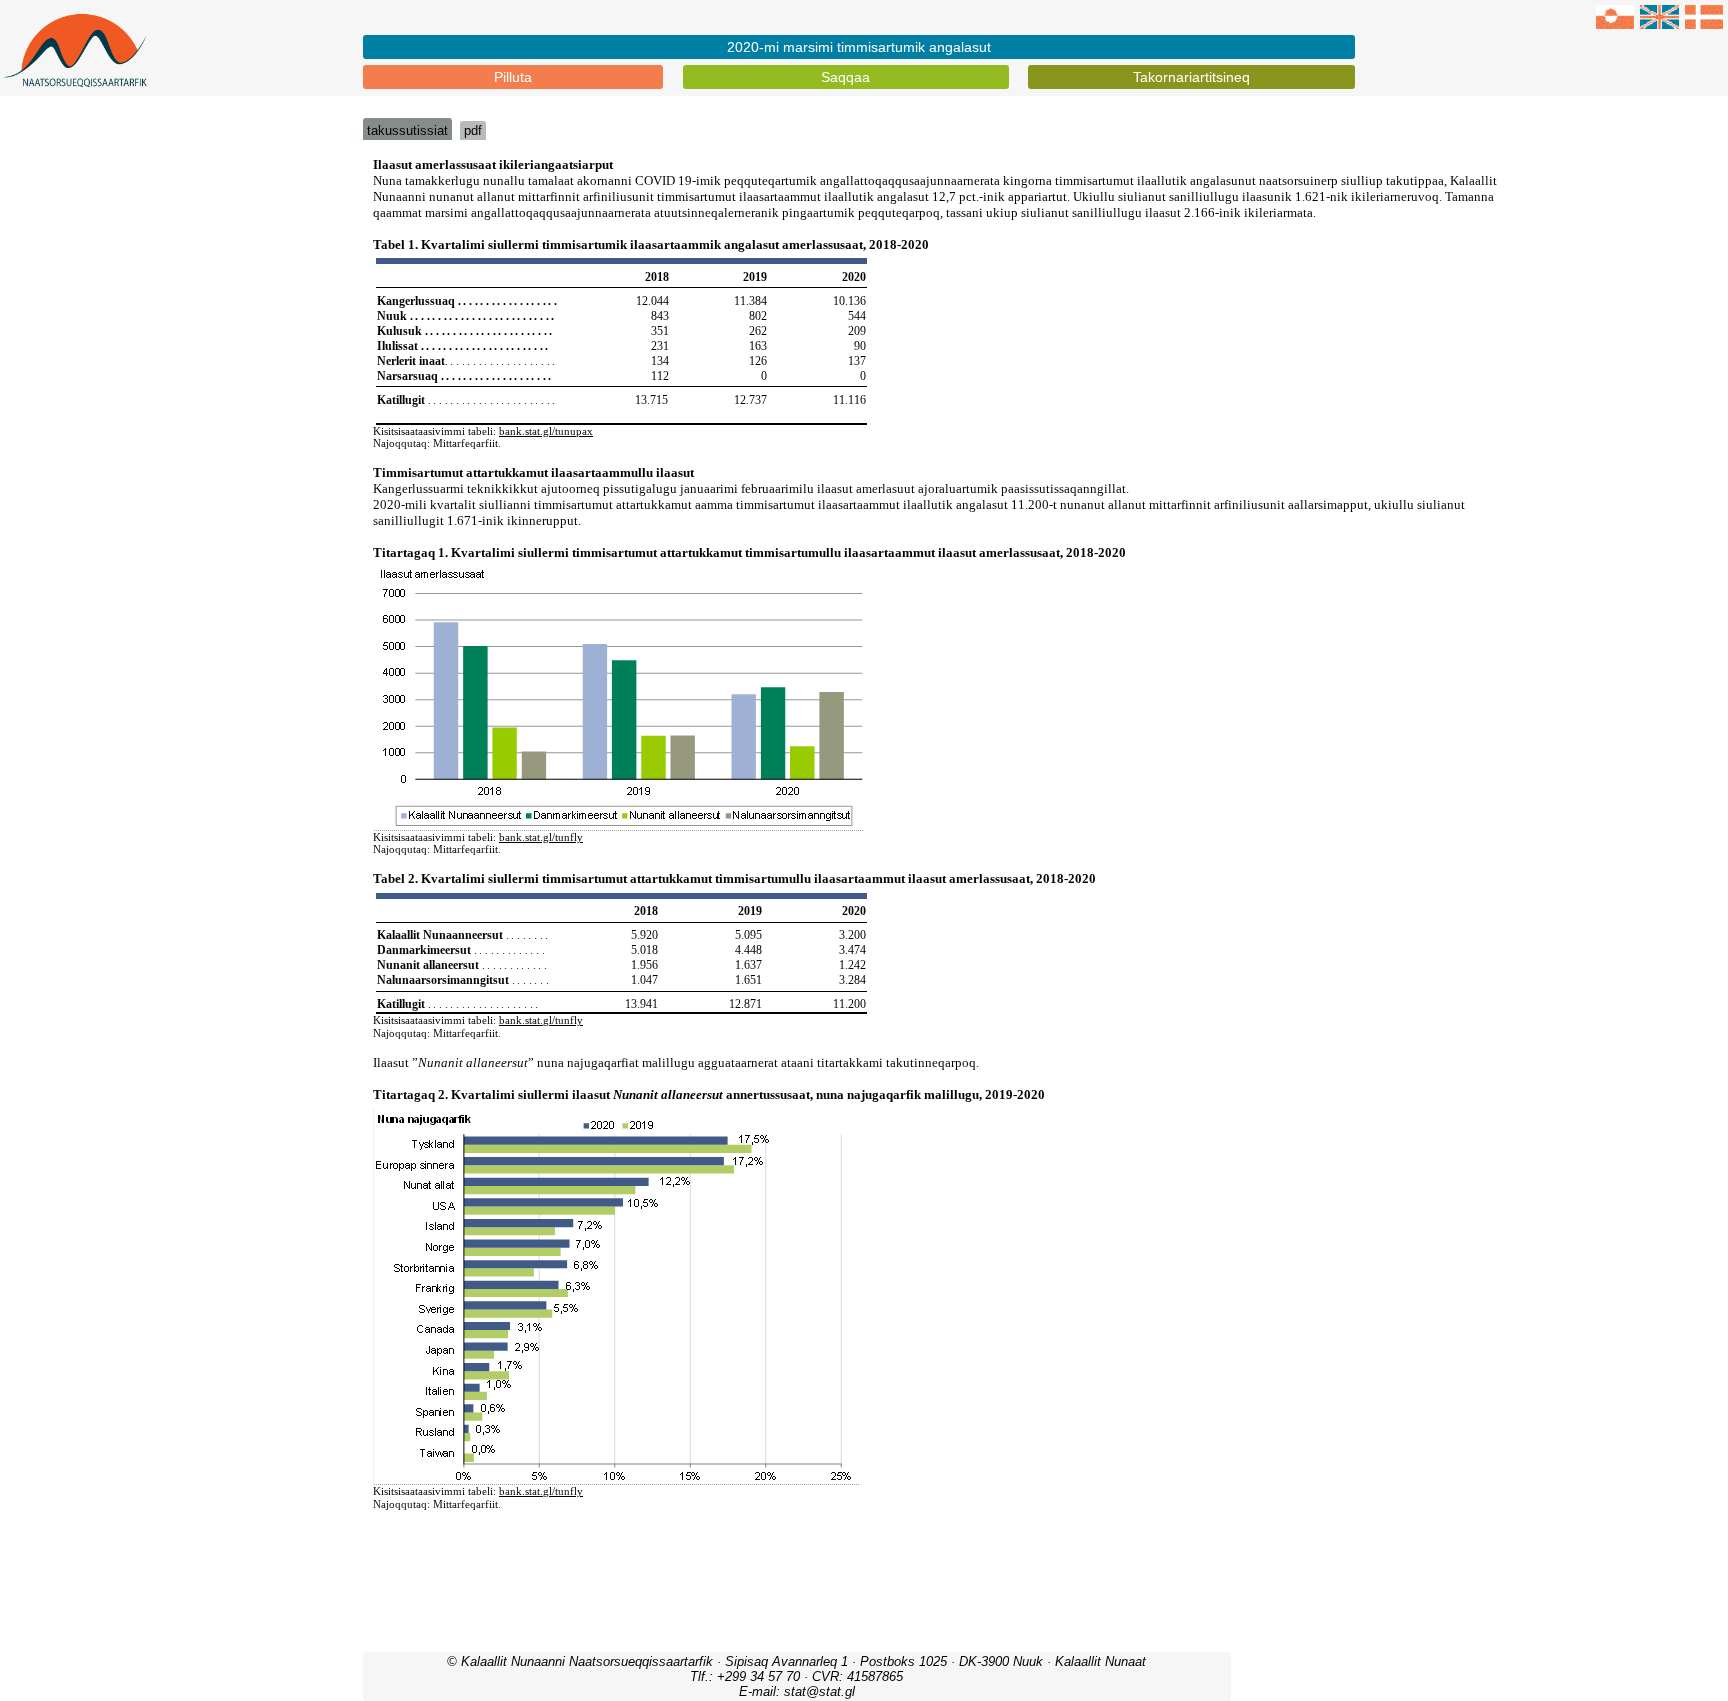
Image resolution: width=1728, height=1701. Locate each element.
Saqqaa (845, 77)
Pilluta (513, 77)
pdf (473, 130)
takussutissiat (407, 130)
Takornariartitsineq (1191, 77)
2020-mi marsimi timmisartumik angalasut (859, 47)
